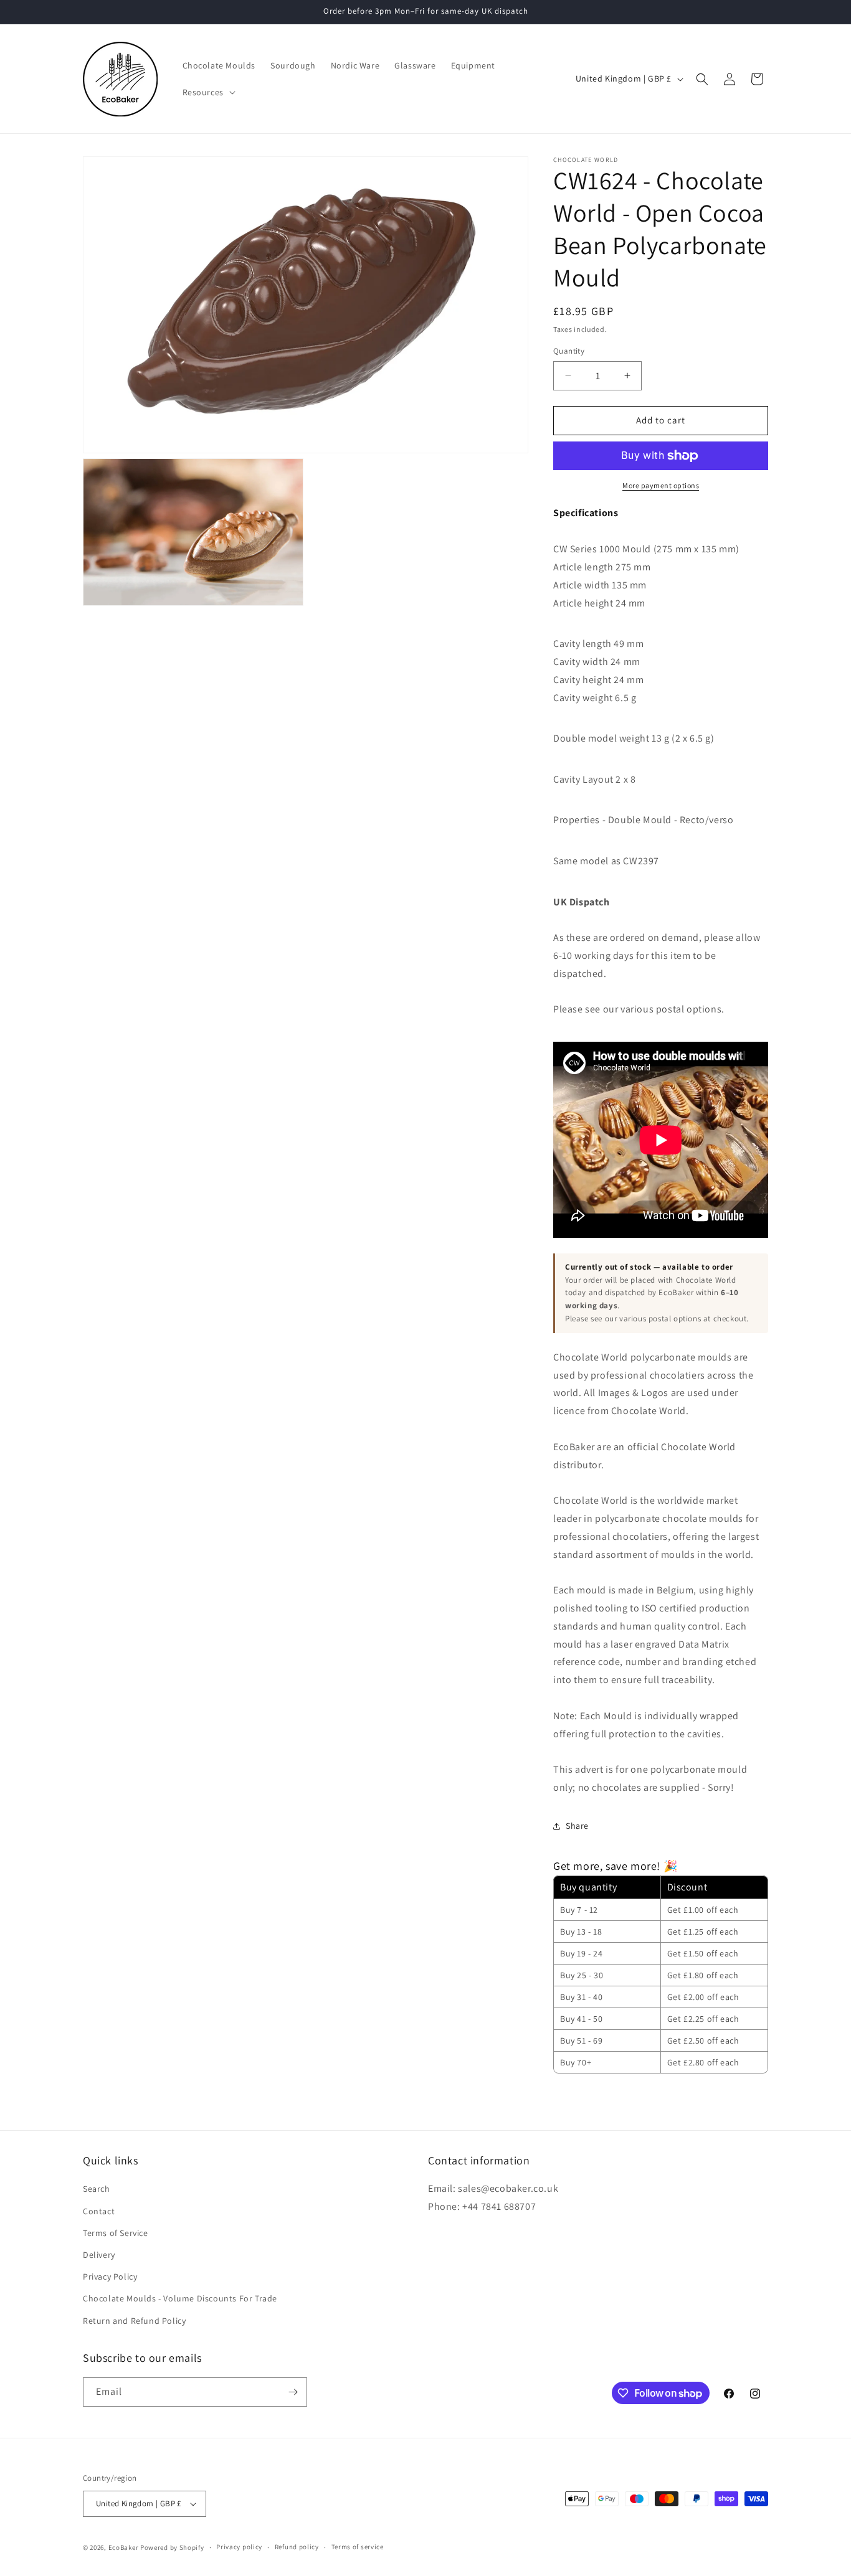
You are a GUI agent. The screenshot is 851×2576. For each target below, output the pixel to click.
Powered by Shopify (172, 2547)
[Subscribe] (293, 2392)
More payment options (661, 485)
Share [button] (577, 1826)
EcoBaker (124, 2547)
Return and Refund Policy (134, 2321)
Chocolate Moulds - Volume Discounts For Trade (180, 2298)
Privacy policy (239, 2547)
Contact (99, 2211)
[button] (208, 92)
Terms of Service (116, 2233)
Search (97, 2189)
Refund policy (297, 2547)
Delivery (99, 2255)
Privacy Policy (110, 2276)
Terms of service (358, 2547)
